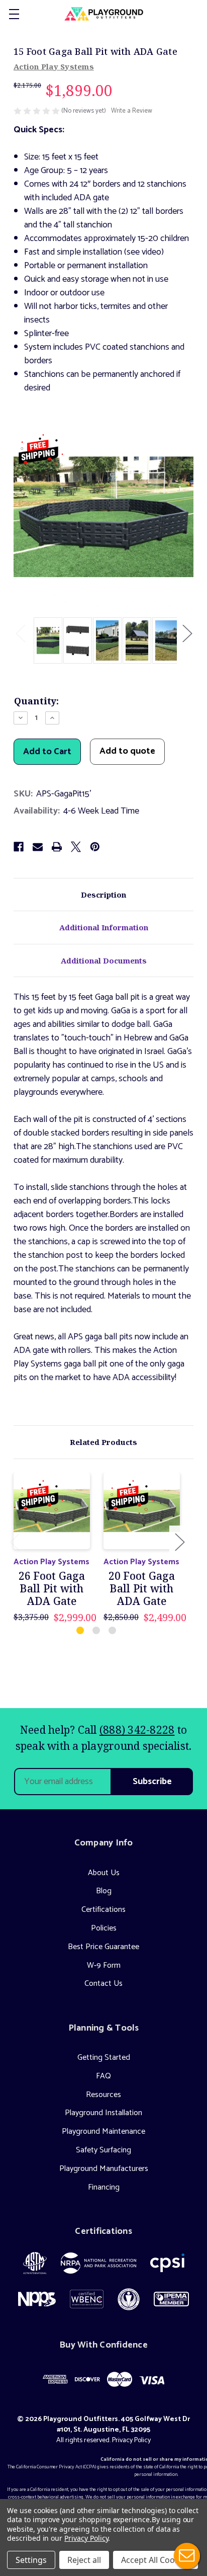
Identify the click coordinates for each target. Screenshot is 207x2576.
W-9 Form (104, 1965)
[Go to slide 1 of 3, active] (81, 1631)
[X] (76, 847)
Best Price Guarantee (103, 1947)
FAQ (103, 2076)
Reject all (84, 2560)
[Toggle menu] (14, 14)
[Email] (38, 847)
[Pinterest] (95, 847)
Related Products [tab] (103, 1442)
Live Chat (187, 2556)
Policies (104, 1928)
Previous (20, 633)
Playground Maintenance (103, 2131)
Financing (104, 2187)
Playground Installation (103, 2113)
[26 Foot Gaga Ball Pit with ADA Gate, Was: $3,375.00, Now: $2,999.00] (52, 1511)
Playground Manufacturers (104, 2169)
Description (103, 895)
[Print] (57, 847)
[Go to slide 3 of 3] (113, 1631)
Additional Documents (104, 960)
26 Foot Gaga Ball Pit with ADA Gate (52, 1589)
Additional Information (104, 927)
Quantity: (36, 701)
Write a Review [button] (132, 111)
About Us (104, 1873)
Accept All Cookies (156, 2560)
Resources (103, 2095)
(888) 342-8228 (137, 1730)
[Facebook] (19, 847)
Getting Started (104, 2058)
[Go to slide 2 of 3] (97, 1631)
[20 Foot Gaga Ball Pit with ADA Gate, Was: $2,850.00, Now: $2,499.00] (142, 1511)
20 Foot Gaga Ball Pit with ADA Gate (142, 1589)
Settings (31, 2560)
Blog (104, 1891)
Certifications (103, 1910)
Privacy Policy (131, 2440)
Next (187, 633)
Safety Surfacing (103, 2150)
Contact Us (103, 1984)
